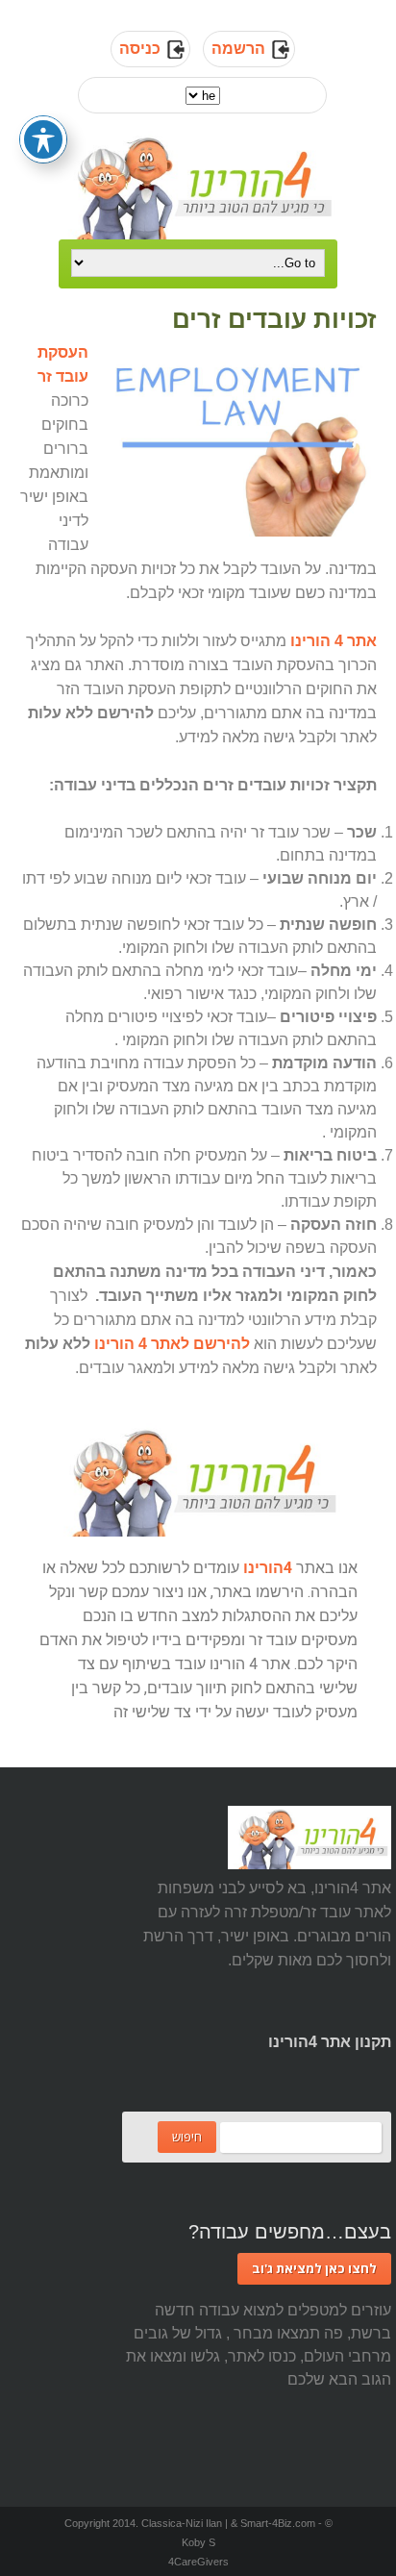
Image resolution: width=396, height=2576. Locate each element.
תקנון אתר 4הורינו (330, 2042)
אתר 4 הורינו (334, 641)
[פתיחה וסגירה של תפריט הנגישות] (43, 139)
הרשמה (238, 49)
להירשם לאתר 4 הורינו (172, 1344)
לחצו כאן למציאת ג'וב (314, 2268)
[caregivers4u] (198, 185)
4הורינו (268, 1568)
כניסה (140, 49)
